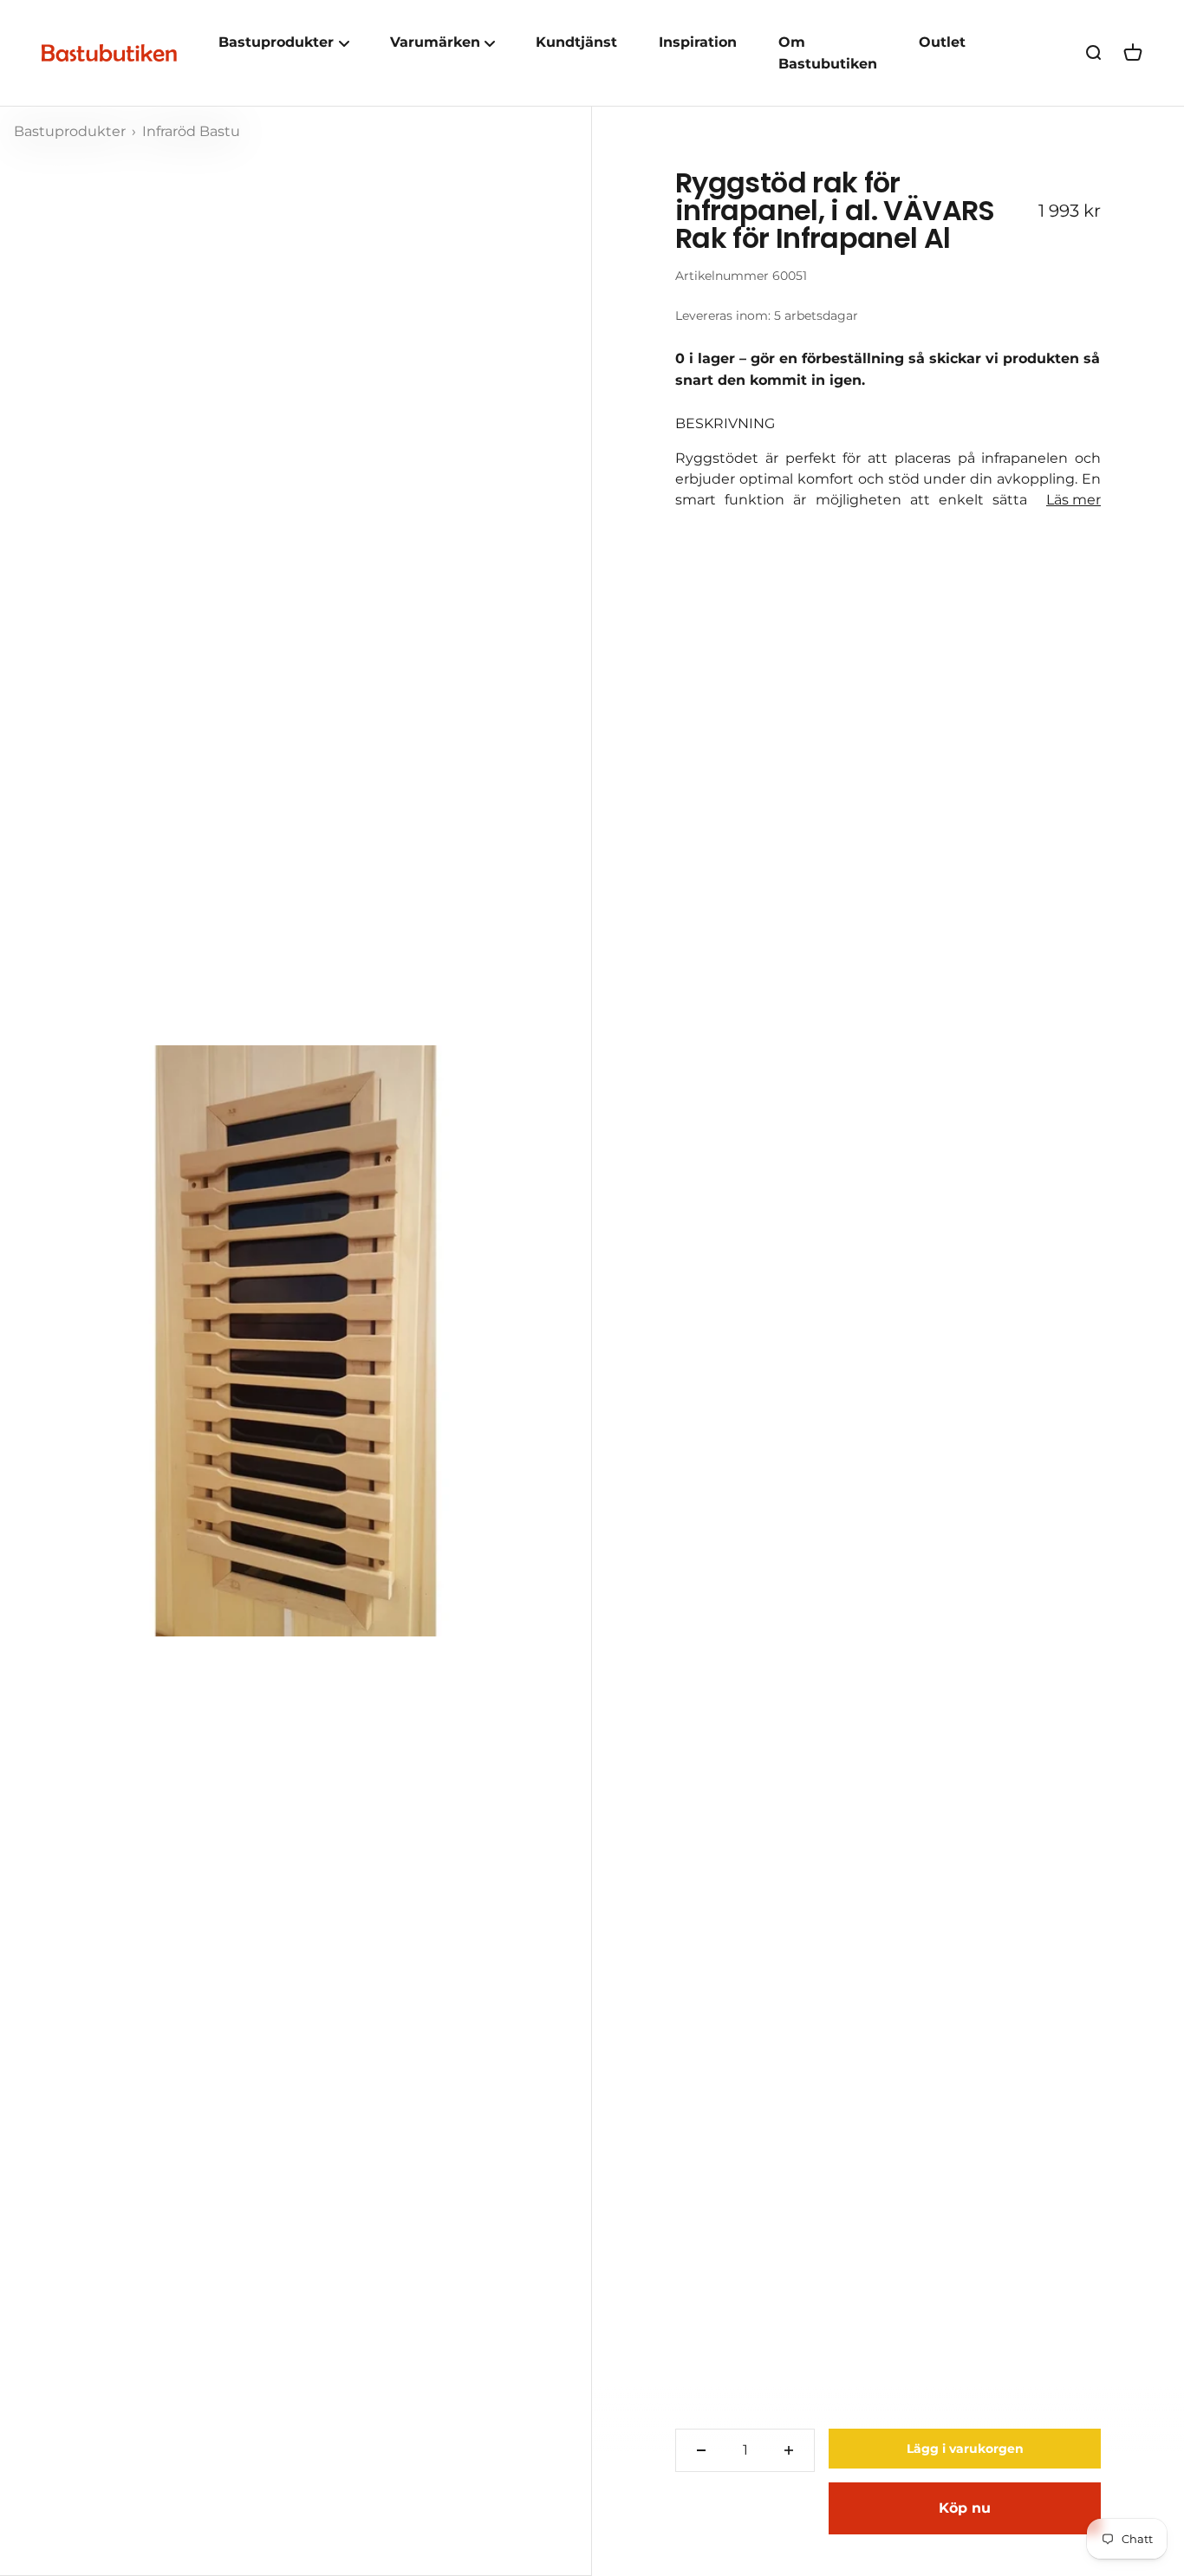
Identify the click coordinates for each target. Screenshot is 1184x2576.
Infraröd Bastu (191, 131)
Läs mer (1073, 500)
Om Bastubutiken (828, 53)
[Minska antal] (701, 2450)
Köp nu (965, 2508)
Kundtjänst (576, 42)
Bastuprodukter (72, 131)
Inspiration (698, 42)
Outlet (942, 42)
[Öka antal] (789, 2450)
